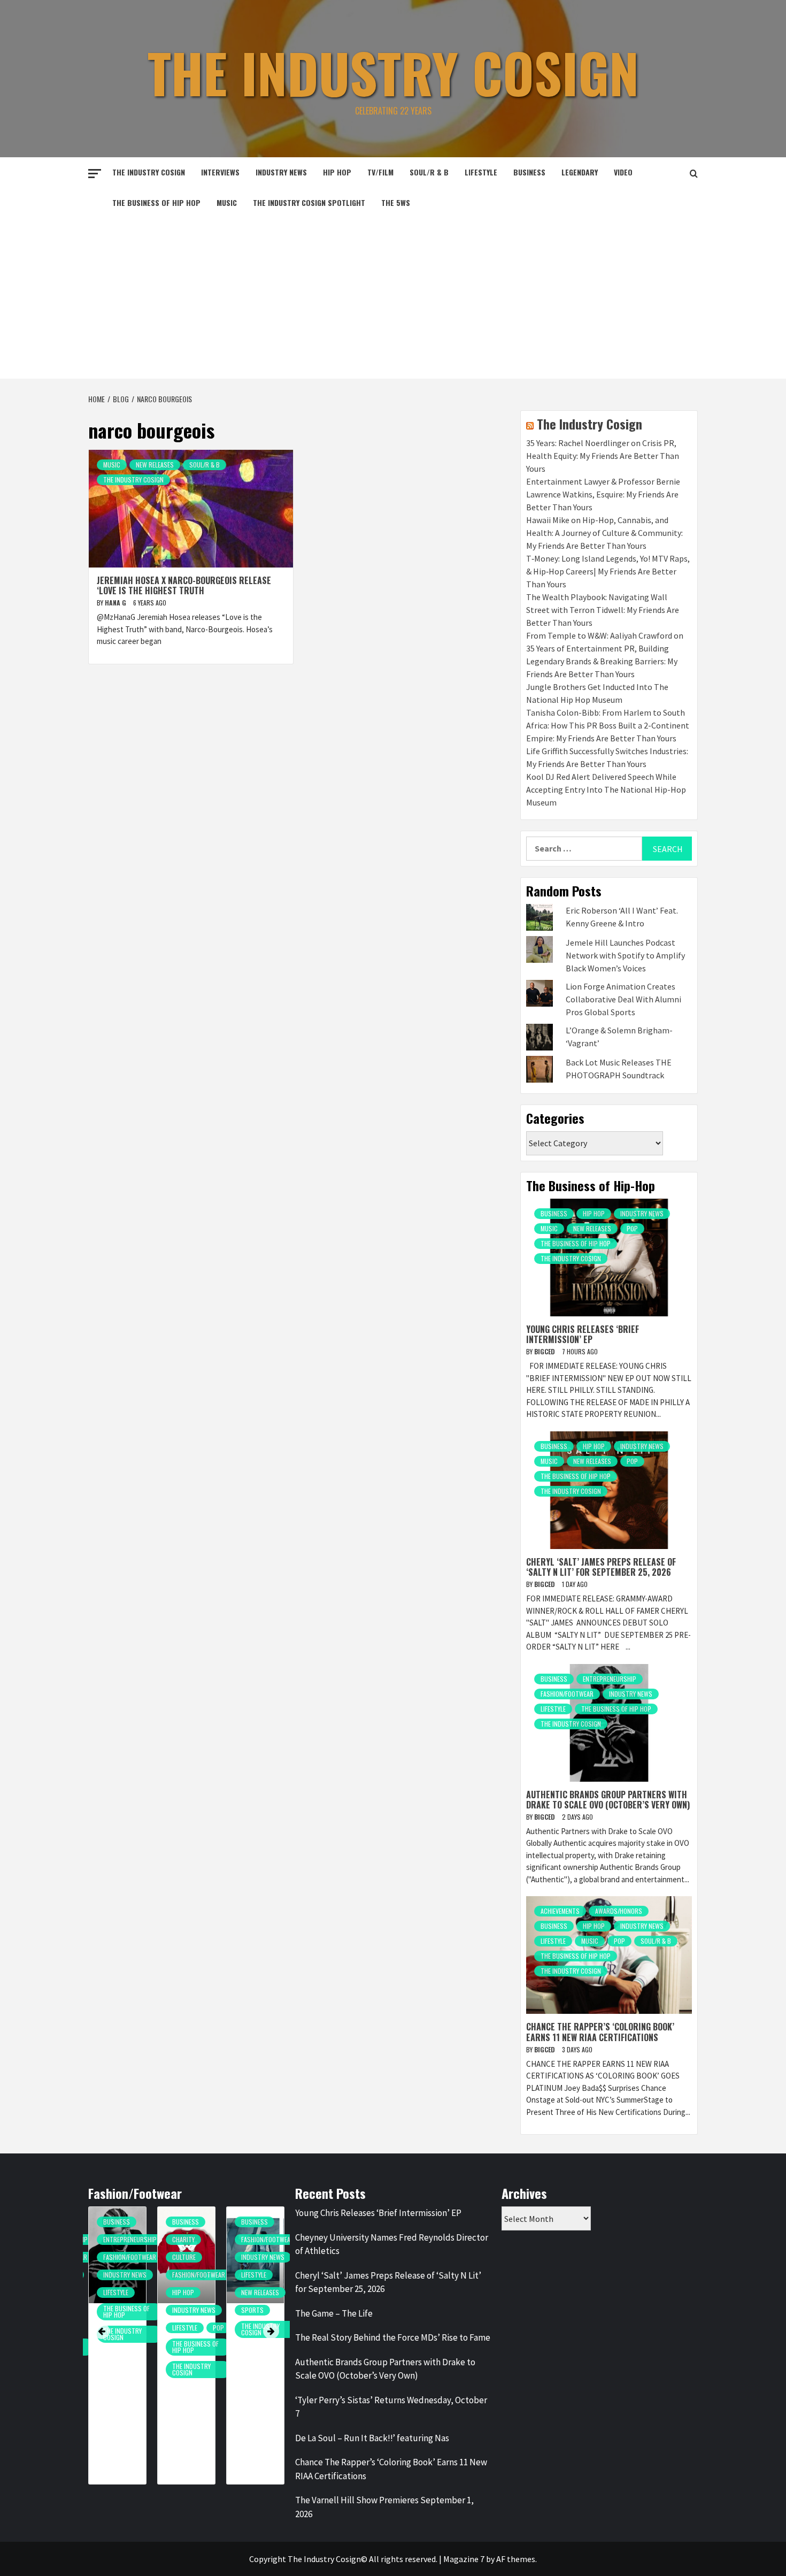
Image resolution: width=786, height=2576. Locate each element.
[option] (136, 2351)
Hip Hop (337, 172)
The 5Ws (396, 202)
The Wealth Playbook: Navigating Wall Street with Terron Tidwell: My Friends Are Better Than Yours (603, 610)
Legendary (580, 172)
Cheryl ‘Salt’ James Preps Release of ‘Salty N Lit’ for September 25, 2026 (601, 1567)
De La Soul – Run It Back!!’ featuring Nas (372, 2438)
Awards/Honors (619, 1911)
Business (529, 172)
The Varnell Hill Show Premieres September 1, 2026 (384, 2507)
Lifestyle (481, 172)
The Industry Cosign (393, 72)
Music (227, 202)
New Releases (155, 465)
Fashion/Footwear (567, 1694)
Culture (134, 2257)
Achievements (560, 1911)
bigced (545, 1351)
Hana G (116, 603)
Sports (202, 2310)
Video (623, 172)
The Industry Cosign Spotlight (309, 202)
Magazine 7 (464, 2559)
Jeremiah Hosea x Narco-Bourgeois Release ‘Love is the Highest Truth (184, 585)
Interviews (220, 172)
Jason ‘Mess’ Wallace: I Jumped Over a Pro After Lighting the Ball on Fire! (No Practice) (274, 2367)
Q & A (267, 2303)
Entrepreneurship (610, 1679)
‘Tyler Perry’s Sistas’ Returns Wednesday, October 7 (391, 2407)
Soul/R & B (429, 172)
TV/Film (380, 172)
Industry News (281, 172)
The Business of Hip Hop (156, 202)
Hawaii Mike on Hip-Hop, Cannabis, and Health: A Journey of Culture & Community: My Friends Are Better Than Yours (604, 533)
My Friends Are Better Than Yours (281, 2279)
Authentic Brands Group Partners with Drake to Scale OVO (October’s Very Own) (608, 1800)
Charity (133, 2239)
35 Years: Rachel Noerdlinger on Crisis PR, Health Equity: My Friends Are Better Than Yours (603, 456)
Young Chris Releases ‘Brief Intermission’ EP (583, 1334)
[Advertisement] (393, 298)
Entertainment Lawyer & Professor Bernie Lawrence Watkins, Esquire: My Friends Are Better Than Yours (603, 494)
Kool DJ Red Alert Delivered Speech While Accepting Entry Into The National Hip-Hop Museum (606, 789)
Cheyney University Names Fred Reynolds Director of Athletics (392, 2244)
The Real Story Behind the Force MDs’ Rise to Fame (393, 2337)
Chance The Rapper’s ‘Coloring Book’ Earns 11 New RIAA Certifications (600, 2032)
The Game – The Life (334, 2313)
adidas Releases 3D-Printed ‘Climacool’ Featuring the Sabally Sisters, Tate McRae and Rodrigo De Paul (207, 2383)
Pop (632, 1228)
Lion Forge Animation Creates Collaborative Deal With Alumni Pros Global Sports (623, 999)
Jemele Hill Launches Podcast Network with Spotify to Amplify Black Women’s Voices (625, 955)
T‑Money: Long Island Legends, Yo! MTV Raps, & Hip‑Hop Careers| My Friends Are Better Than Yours (608, 571)
